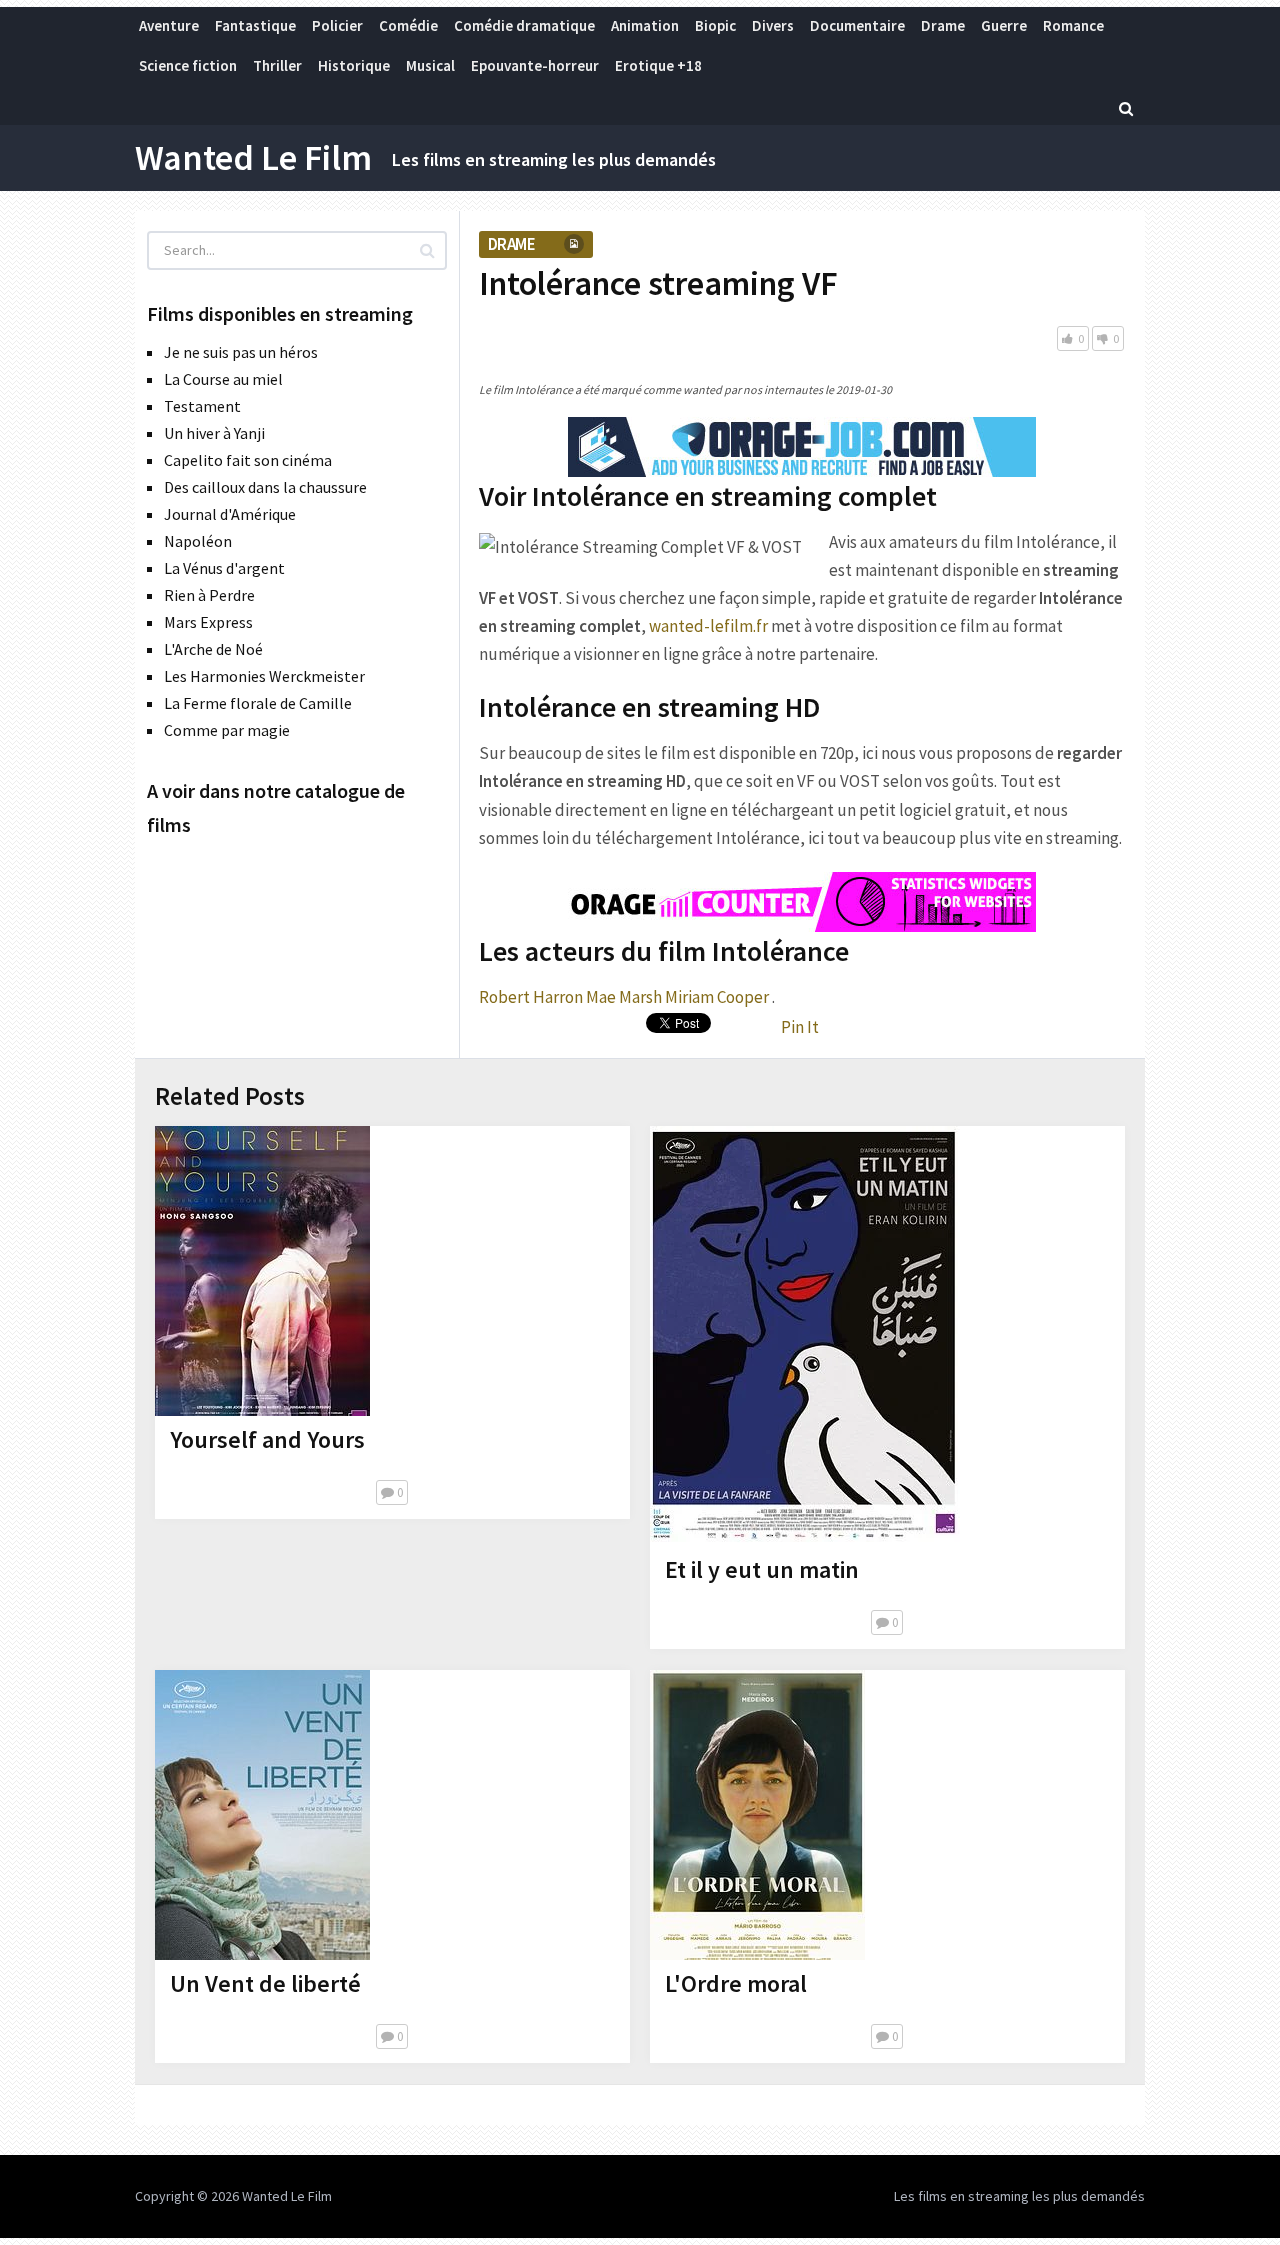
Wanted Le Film (253, 158)
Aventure (169, 25)
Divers (773, 25)
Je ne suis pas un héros (241, 352)
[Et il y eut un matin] (805, 1336)
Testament (202, 406)
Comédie (408, 25)
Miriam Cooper (717, 997)
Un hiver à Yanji (214, 433)
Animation (645, 25)
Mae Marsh (624, 997)
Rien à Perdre (209, 595)
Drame (943, 25)
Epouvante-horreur (535, 65)
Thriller (277, 65)
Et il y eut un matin (762, 1569)
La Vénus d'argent (224, 568)
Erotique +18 (658, 65)
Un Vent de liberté (265, 1983)
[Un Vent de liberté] (262, 1815)
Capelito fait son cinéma (248, 460)
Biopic (715, 25)
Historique (354, 65)
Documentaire (857, 25)
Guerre (1004, 25)
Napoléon (198, 541)
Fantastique (255, 25)
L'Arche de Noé (213, 649)
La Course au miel (223, 379)
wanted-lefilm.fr (708, 626)
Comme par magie (227, 730)
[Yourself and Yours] (262, 1271)
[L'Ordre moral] (757, 1815)
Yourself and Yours (267, 1439)
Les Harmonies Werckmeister (264, 676)
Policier (337, 25)
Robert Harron (531, 997)
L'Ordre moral (736, 1983)
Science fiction (188, 65)
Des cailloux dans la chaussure (265, 487)
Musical (430, 65)
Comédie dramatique (524, 25)
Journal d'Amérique (230, 514)
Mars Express (208, 622)
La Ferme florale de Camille (258, 703)
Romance (1073, 25)
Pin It (800, 1027)
